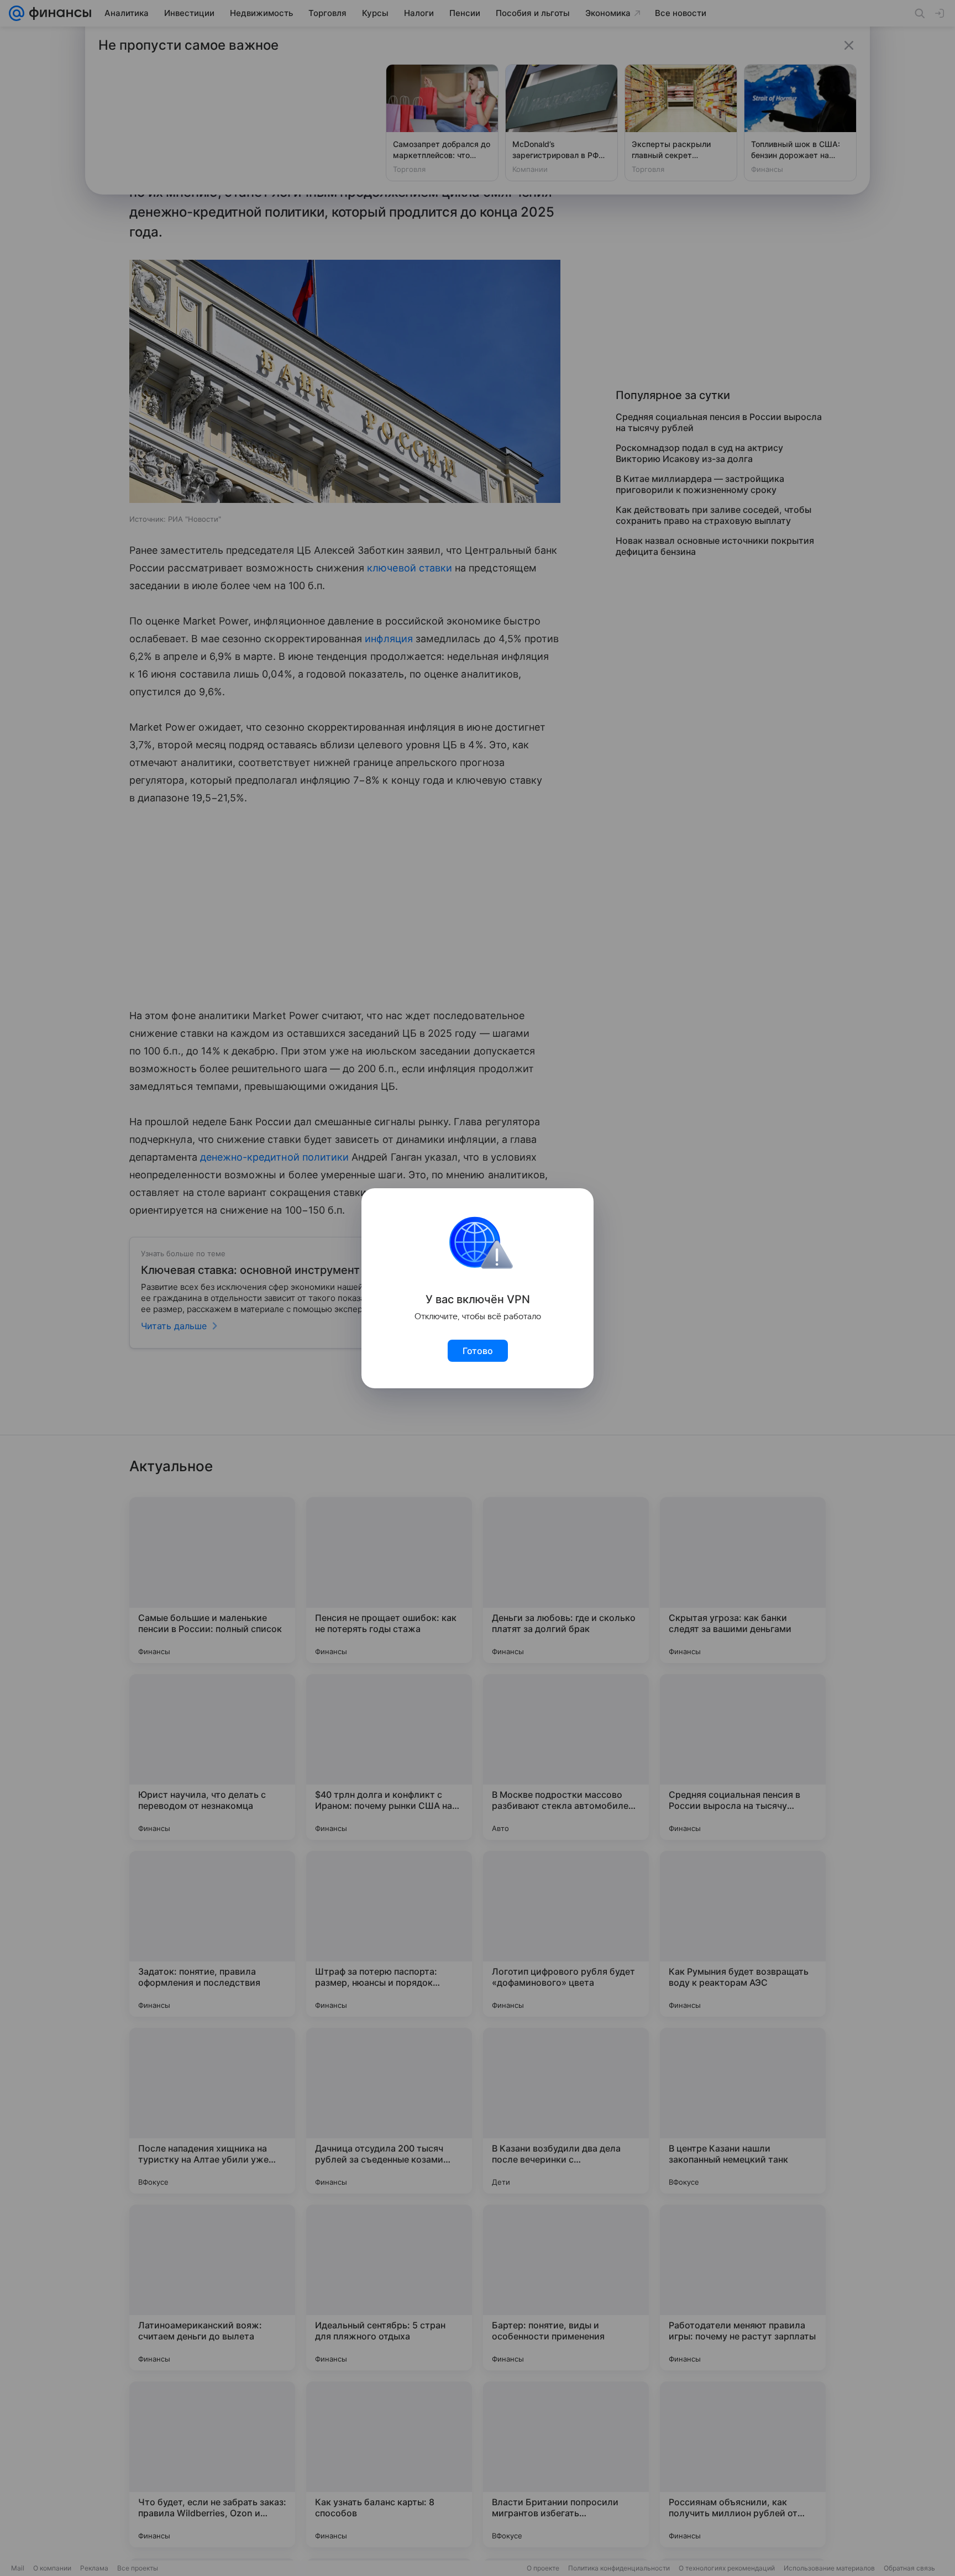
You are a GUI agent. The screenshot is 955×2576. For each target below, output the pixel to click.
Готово (478, 1351)
